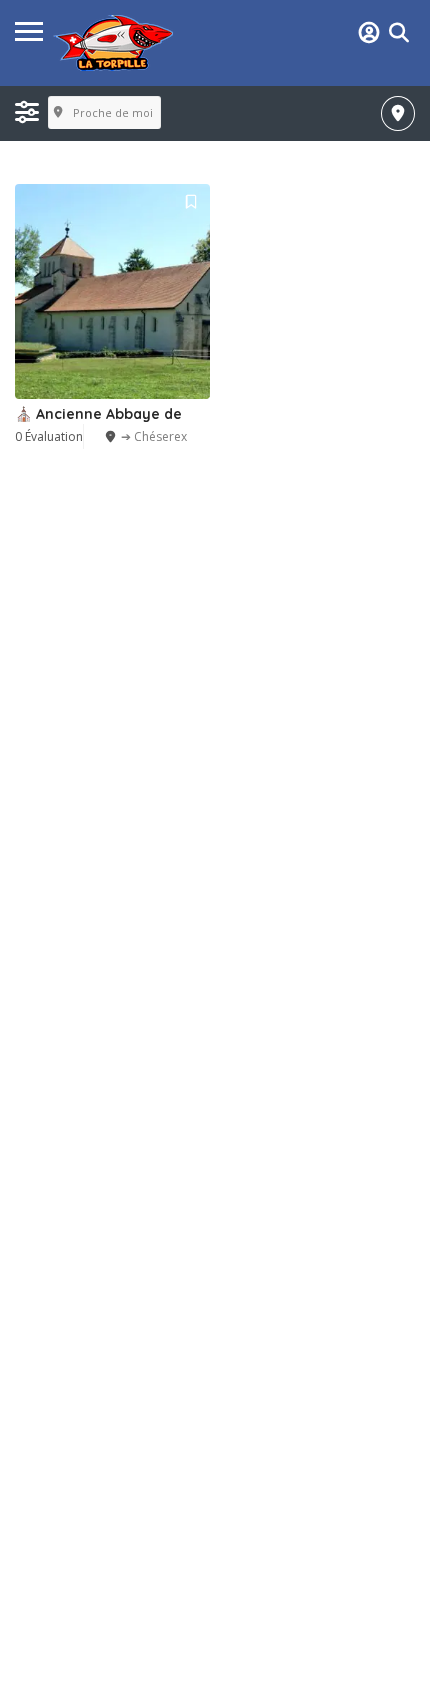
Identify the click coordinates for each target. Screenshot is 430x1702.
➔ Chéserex (154, 436)
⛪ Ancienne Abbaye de (98, 414)
